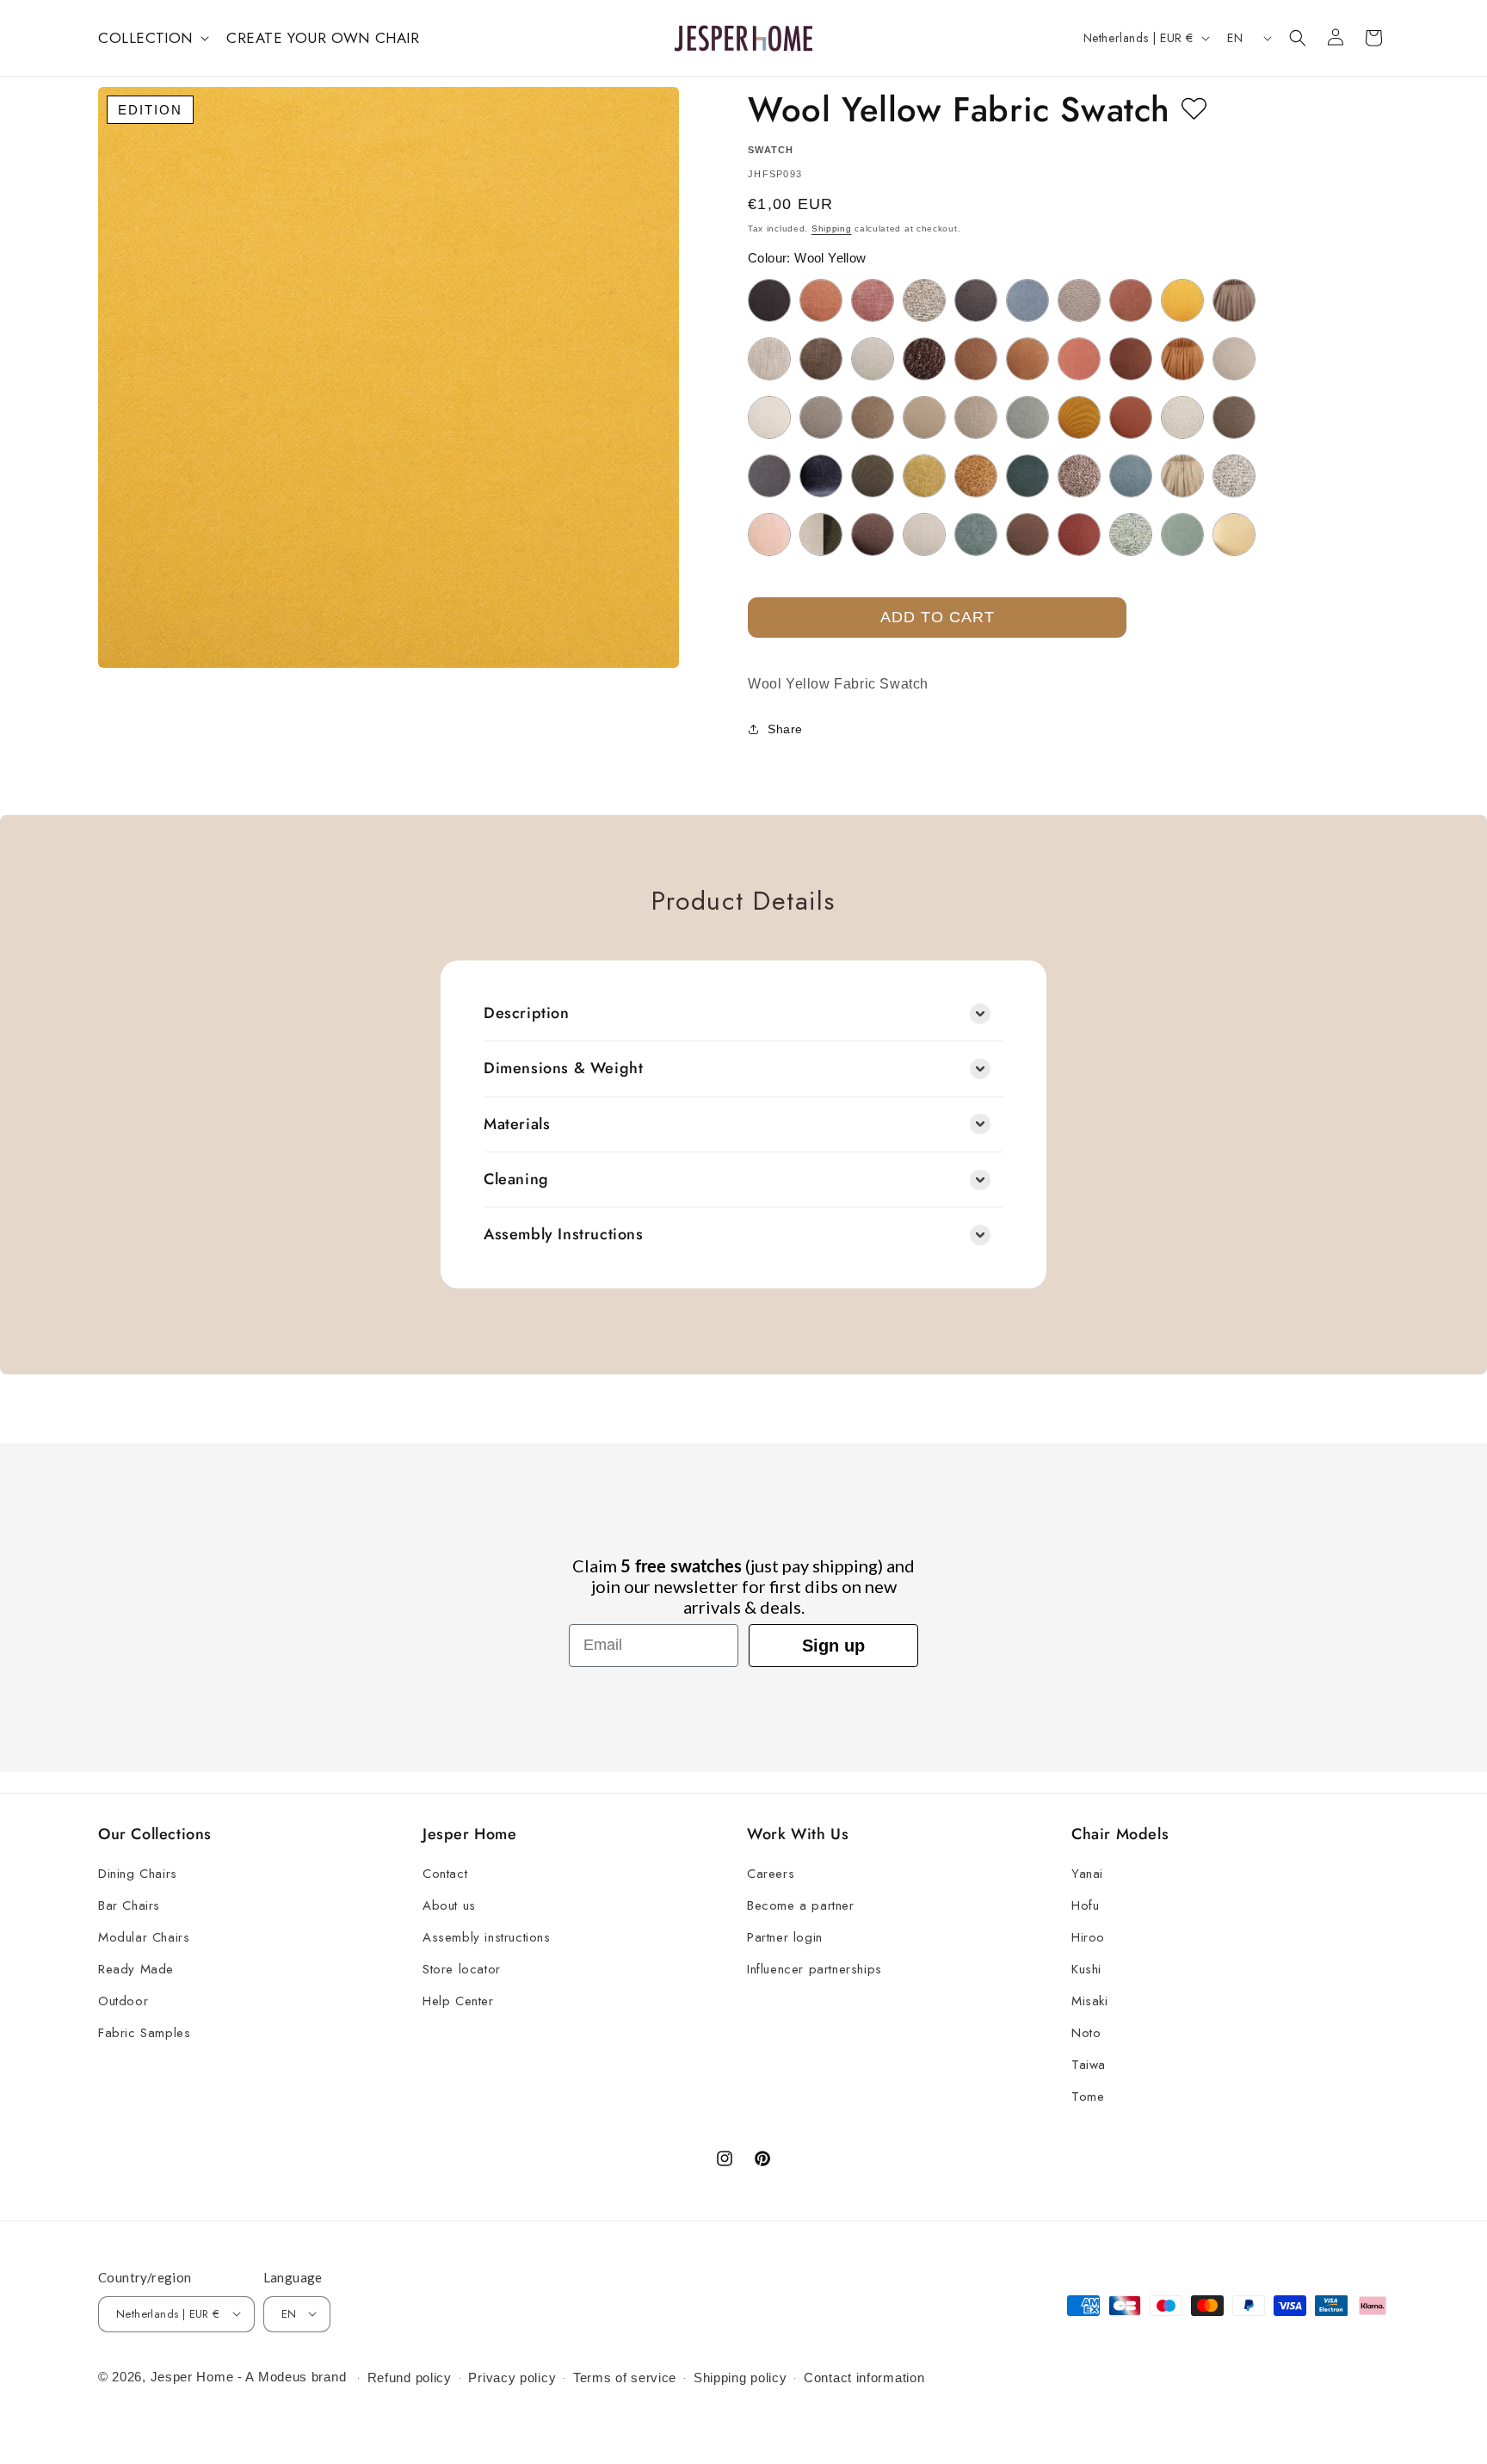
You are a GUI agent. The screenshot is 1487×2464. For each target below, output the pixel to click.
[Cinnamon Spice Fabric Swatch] (1027, 359)
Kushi (1086, 1970)
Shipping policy (740, 2378)
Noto (1086, 2034)
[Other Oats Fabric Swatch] (1182, 476)
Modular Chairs (144, 1938)
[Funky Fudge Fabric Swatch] (924, 417)
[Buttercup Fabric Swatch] (1182, 300)
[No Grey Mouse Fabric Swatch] (1079, 476)
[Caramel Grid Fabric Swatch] (769, 359)
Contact (445, 1874)
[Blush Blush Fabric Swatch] (1079, 300)
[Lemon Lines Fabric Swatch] (924, 476)
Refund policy (410, 2378)
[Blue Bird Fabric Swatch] (1027, 300)
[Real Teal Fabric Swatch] (976, 534)
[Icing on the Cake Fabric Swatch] (1182, 417)
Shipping (832, 228)
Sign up (833, 1646)
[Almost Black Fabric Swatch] (769, 300)
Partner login (785, 1938)
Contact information (864, 2378)
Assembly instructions (487, 1938)
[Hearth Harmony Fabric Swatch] (1131, 417)
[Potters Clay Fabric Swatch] (873, 534)
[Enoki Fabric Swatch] (769, 417)
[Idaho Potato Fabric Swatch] (1234, 417)
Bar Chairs (129, 1906)
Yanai (1087, 1874)
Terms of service (625, 2378)
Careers (771, 1874)
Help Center (458, 2002)
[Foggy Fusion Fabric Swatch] (821, 417)
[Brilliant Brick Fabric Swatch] (1131, 300)
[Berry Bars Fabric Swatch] (873, 300)
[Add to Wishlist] (1194, 109)
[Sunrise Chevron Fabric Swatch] (1234, 534)
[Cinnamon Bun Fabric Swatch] (976, 359)
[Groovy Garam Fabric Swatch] (1079, 417)
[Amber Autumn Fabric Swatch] (821, 300)
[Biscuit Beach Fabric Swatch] (924, 300)
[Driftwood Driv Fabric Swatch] (1234, 359)
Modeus (283, 2376)
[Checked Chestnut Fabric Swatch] (821, 359)
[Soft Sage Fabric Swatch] (1131, 534)
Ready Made (136, 1970)
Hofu (1085, 1906)
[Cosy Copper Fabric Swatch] (1131, 359)
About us (449, 1906)
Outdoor (123, 2002)
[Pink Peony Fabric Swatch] (769, 534)
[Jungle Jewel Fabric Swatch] (873, 476)
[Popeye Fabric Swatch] (821, 534)
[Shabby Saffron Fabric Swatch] (1079, 534)
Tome (1088, 2097)
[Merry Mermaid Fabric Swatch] (1027, 476)
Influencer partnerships (814, 1970)
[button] (152, 38)
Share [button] (785, 729)
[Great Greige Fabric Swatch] (976, 417)
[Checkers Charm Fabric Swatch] (873, 359)
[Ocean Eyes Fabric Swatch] (1131, 476)
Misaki (1090, 2002)
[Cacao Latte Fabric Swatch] (1234, 300)
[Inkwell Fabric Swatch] (769, 476)
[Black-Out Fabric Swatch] (976, 300)
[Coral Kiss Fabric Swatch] (1079, 359)
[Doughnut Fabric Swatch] (1182, 359)
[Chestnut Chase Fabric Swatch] (924, 359)
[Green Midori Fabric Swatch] (1027, 417)
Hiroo (1088, 1938)
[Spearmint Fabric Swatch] (1182, 534)
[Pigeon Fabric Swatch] (1234, 476)
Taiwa (1089, 2066)
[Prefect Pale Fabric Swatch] (924, 534)
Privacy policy (512, 2378)
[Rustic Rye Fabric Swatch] (1027, 534)
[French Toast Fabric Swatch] (873, 417)
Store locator (462, 1970)
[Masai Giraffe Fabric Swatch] (976, 476)
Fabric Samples (144, 2034)
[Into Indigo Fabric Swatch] (821, 476)
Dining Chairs (138, 1874)
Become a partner (801, 1906)
